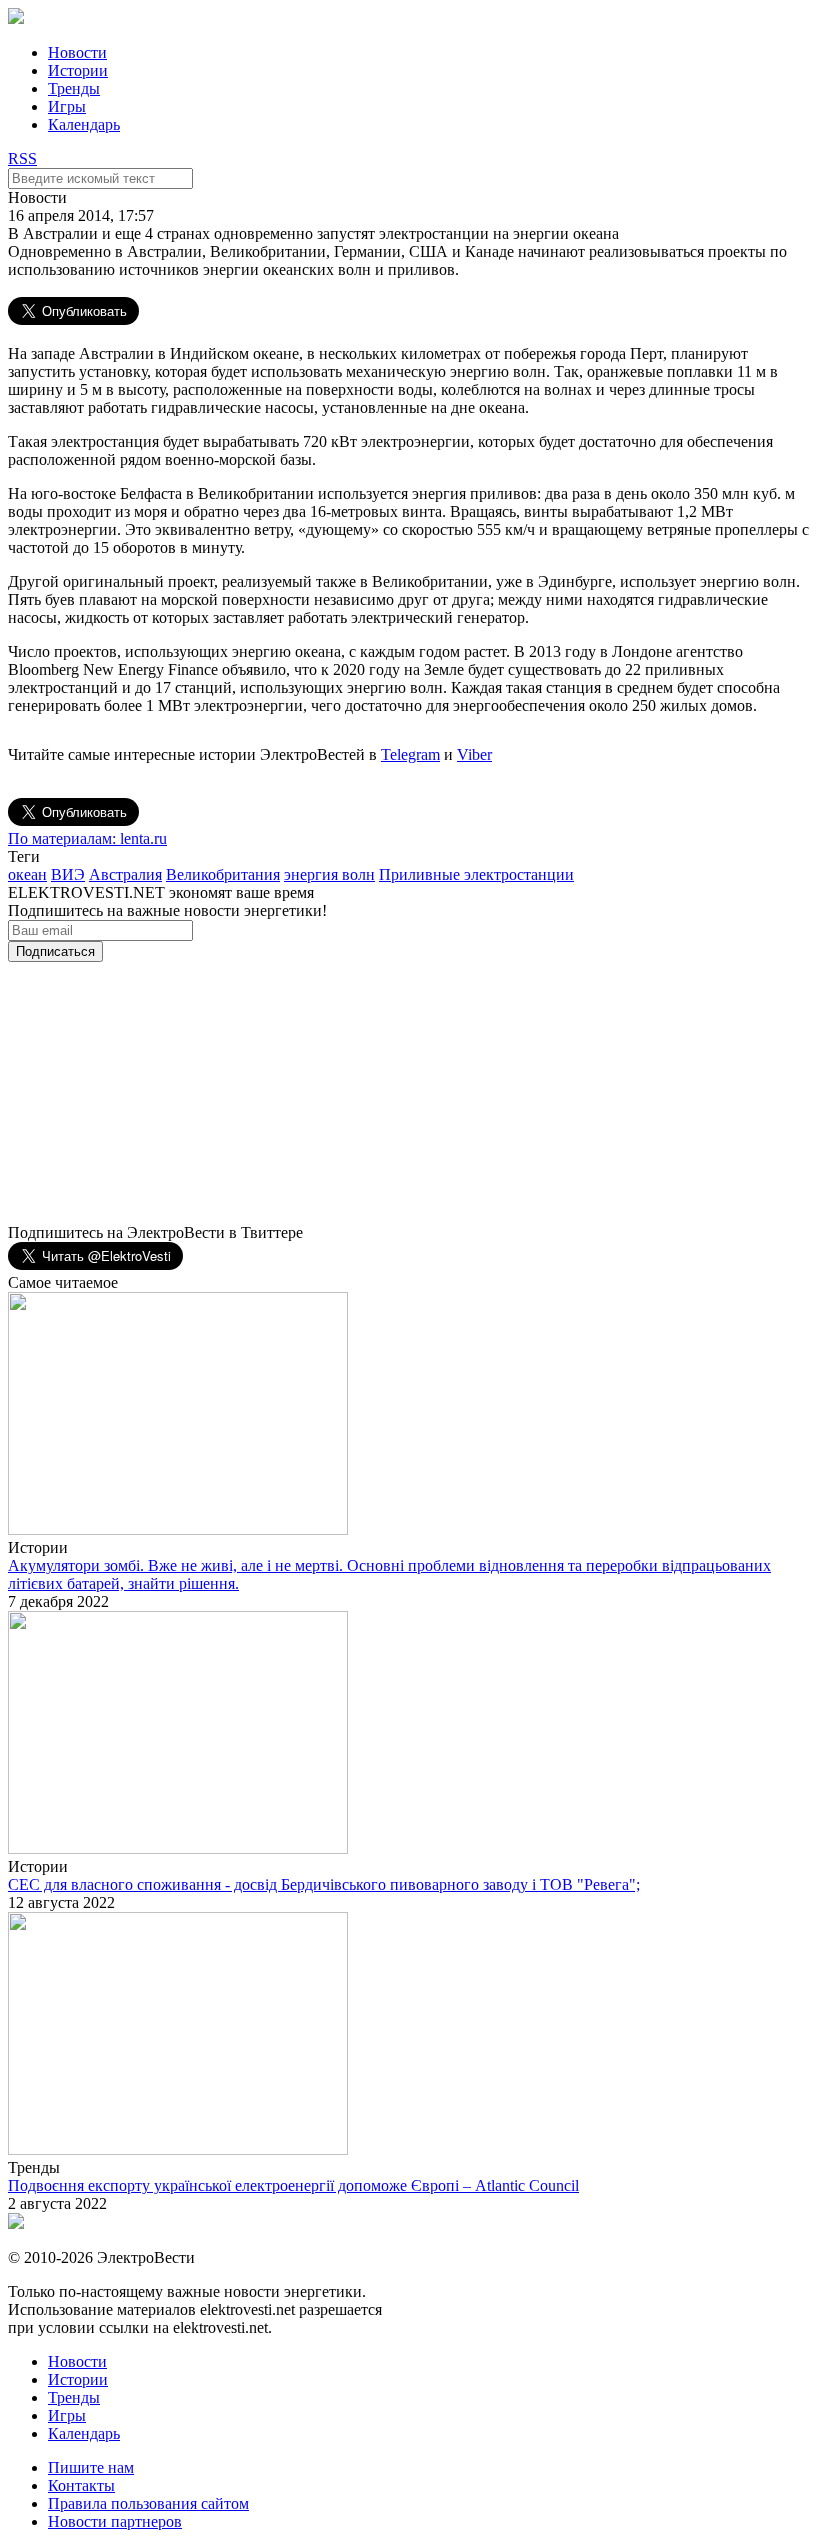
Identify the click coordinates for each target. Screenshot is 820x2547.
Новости (77, 52)
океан (27, 874)
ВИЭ (68, 874)
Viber (474, 754)
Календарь (84, 124)
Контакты (81, 2485)
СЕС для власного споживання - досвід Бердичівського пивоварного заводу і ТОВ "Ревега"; (324, 1884)
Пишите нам (91, 2467)
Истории (78, 70)
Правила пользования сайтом (148, 2503)
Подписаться (55, 951)
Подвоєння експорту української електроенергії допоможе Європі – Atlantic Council (293, 2185)
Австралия (125, 874)
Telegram (410, 754)
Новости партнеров (115, 2521)
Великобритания (223, 874)
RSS (22, 158)
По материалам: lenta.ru (87, 838)
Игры (67, 106)
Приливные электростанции (476, 874)
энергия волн (329, 874)
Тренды (74, 88)
